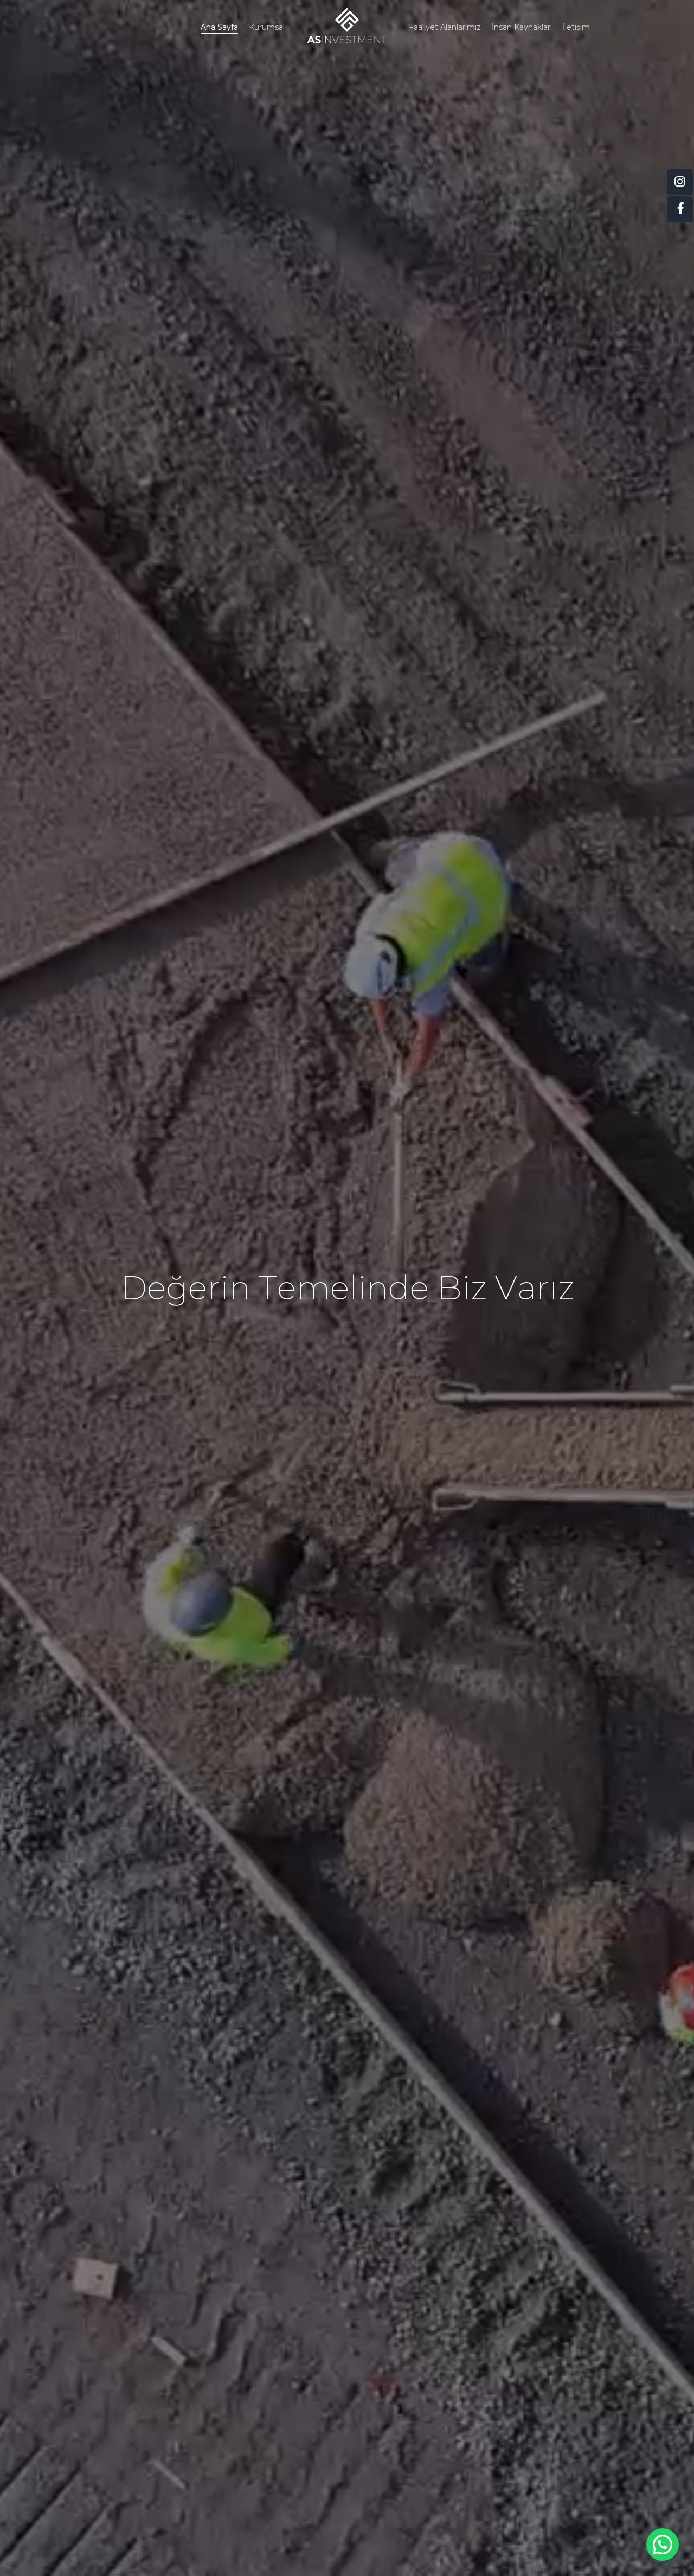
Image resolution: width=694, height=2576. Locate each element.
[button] (663, 2545)
